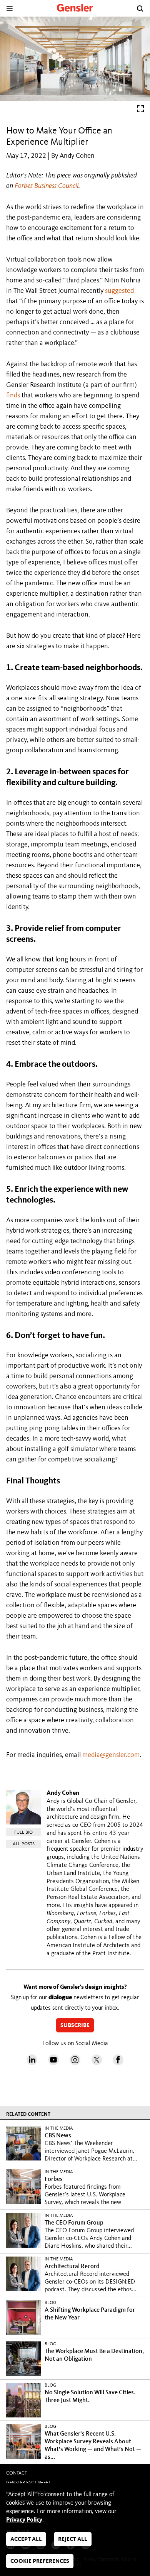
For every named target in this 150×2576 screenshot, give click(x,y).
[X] (97, 2063)
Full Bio (23, 1833)
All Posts (24, 1844)
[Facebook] (118, 2063)
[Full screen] (140, 111)
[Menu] (9, 8)
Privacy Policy (24, 2520)
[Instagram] (75, 2063)
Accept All (26, 2540)
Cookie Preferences (40, 2562)
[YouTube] (53, 2063)
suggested (119, 291)
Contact (17, 2473)
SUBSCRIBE (75, 2026)
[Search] (140, 8)
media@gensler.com (111, 1755)
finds (13, 395)
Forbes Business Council (47, 186)
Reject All (73, 2540)
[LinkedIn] (32, 2063)
